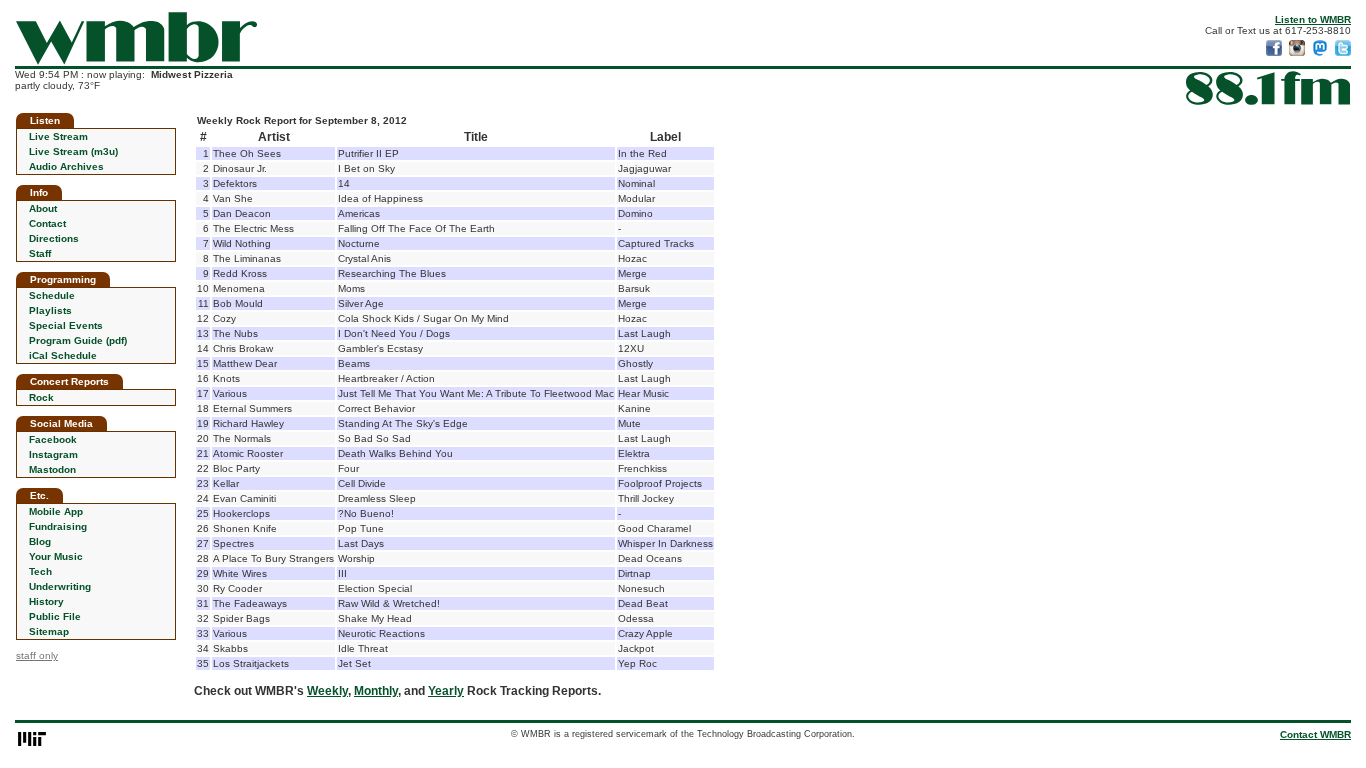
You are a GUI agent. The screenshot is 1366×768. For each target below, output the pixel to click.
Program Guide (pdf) (78, 340)
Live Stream (58, 136)
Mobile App (56, 511)
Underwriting (60, 586)
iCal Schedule (63, 355)
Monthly (376, 691)
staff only (37, 655)
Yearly (446, 691)
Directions (54, 238)
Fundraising (58, 526)
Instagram (53, 454)
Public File (55, 616)
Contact (47, 223)
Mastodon (52, 469)
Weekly (327, 691)
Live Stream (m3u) (73, 151)
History (46, 601)
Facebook (53, 439)
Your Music (56, 556)
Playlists (50, 310)
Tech (40, 571)
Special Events (66, 325)
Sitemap (49, 631)
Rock (41, 397)
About (43, 208)
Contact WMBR (1315, 734)
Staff (40, 253)
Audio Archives (66, 166)
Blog (40, 541)
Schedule (52, 295)
